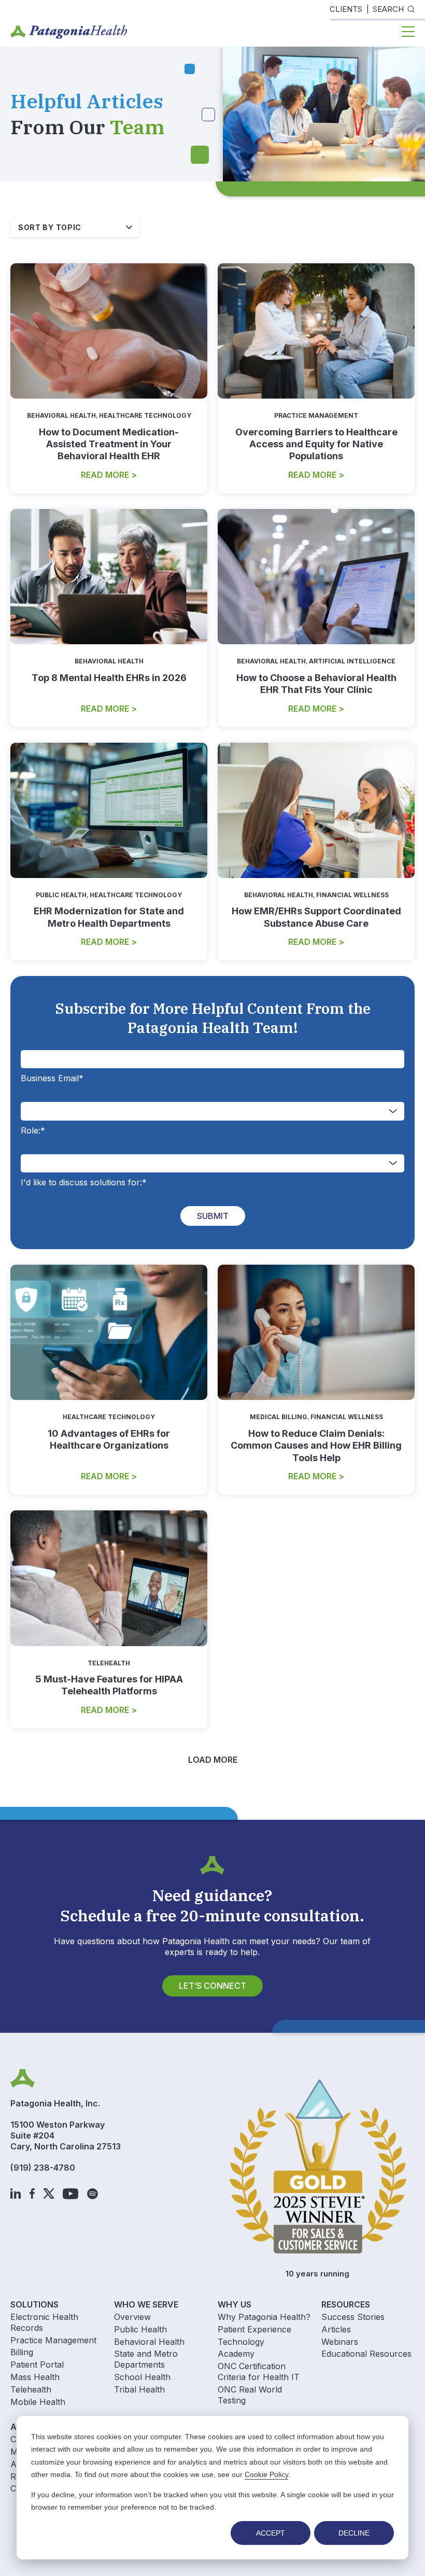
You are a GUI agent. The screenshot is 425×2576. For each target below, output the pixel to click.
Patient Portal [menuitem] (37, 2365)
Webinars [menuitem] (340, 2342)
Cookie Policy (266, 2474)
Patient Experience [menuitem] (254, 2329)
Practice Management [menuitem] (53, 2340)
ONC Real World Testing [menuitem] (250, 2395)
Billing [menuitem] (22, 2352)
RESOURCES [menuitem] (346, 2304)
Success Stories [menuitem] (353, 2317)
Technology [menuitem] (241, 2342)
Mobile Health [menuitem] (38, 2402)
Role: (33, 1130)
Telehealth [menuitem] (31, 2389)
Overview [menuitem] (132, 2317)
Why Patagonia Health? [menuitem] (264, 2317)
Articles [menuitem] (336, 2329)
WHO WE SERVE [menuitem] (146, 2304)
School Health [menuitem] (142, 2377)
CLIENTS (346, 9)
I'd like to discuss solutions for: (84, 1182)
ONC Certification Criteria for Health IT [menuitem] (259, 2372)
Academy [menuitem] (236, 2354)
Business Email (52, 1078)
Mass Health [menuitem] (35, 2377)
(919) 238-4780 (43, 2168)
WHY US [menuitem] (235, 2304)
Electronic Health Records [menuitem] (44, 2322)
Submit (213, 1216)
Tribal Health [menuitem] (139, 2389)
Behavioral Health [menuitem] (149, 2342)
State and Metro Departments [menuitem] (146, 2359)
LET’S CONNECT (212, 1986)
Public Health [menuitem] (140, 2329)
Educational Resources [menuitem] (366, 2354)
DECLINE (354, 2533)
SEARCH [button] (388, 9)
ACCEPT (271, 2533)
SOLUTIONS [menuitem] (34, 2304)
